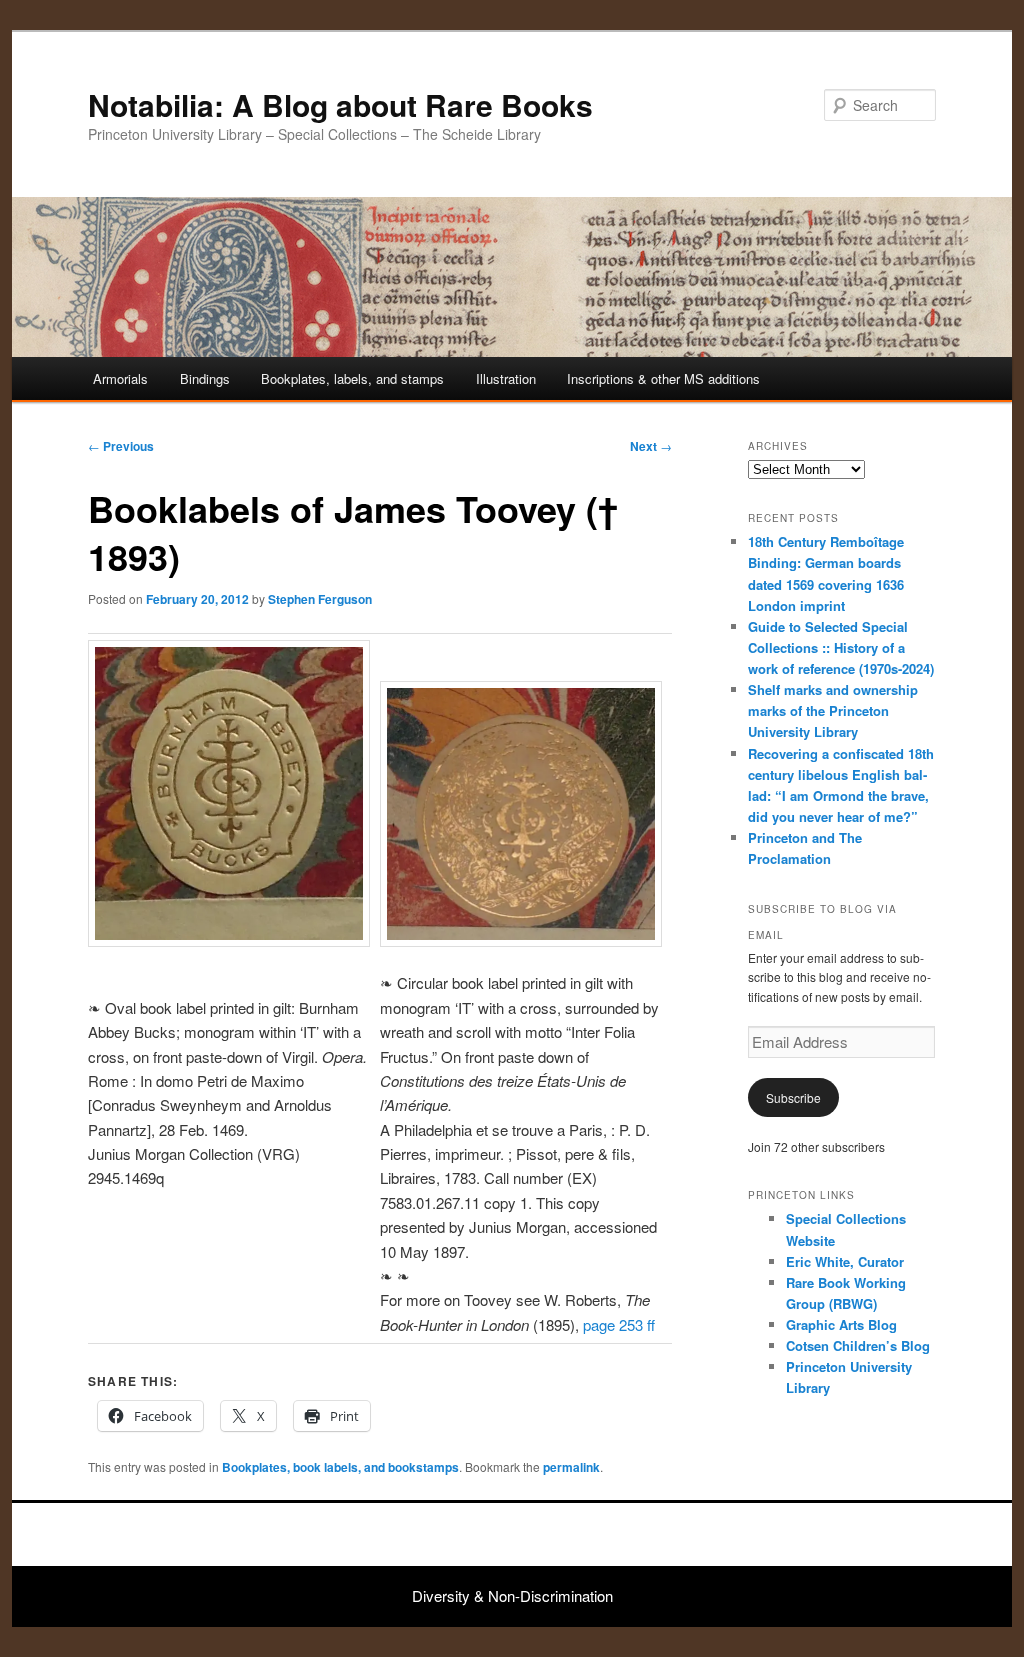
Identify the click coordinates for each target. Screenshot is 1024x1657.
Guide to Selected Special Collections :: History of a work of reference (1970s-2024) (841, 647)
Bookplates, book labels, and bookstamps (340, 1467)
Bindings (205, 378)
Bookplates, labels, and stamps (352, 378)
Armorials (120, 378)
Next (651, 446)
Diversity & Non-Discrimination (512, 1595)
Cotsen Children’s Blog (858, 1345)
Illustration (506, 378)
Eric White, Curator (845, 1261)
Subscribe (793, 1097)
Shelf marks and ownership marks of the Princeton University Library (833, 710)
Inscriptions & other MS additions (663, 378)
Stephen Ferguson (320, 599)
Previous (121, 446)
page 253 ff (619, 1324)
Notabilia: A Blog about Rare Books (340, 104)
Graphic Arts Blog (841, 1324)
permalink (571, 1467)
